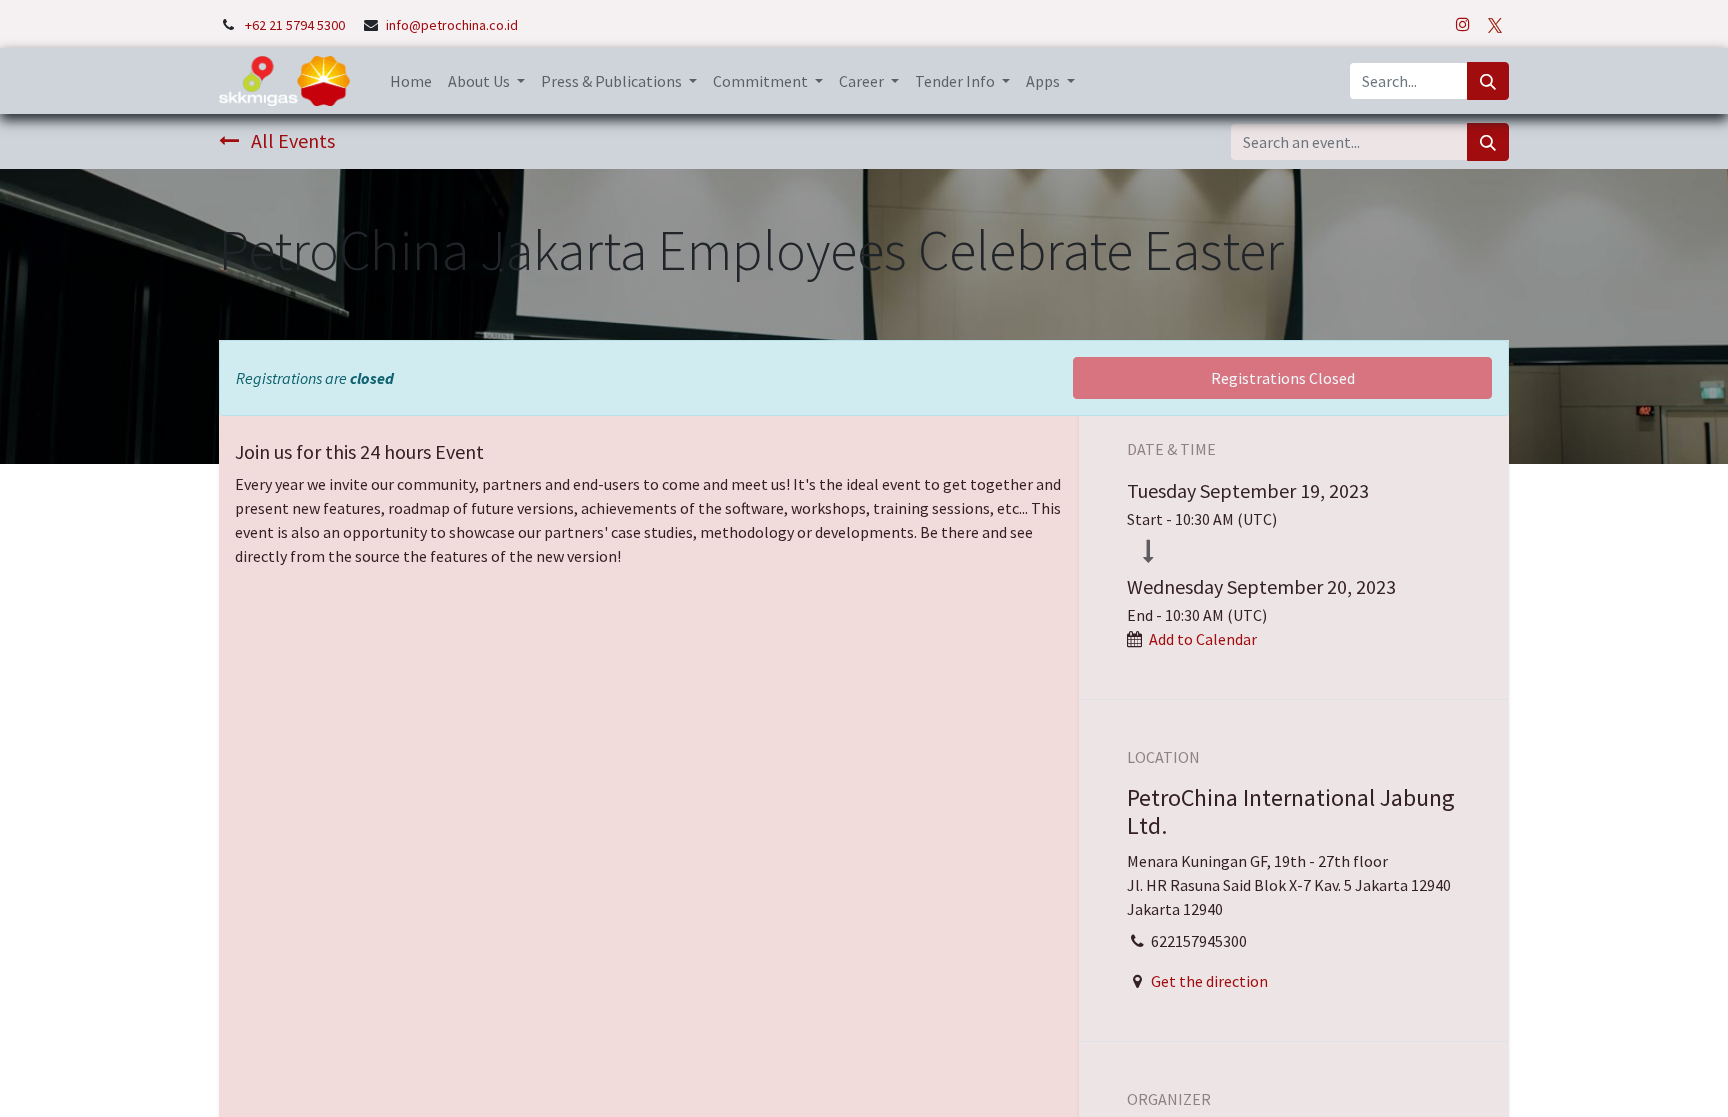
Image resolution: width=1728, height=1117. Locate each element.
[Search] (1488, 81)
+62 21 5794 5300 (296, 25)
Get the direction (1209, 981)
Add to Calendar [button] (1203, 639)
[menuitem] (411, 81)
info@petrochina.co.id (452, 25)
